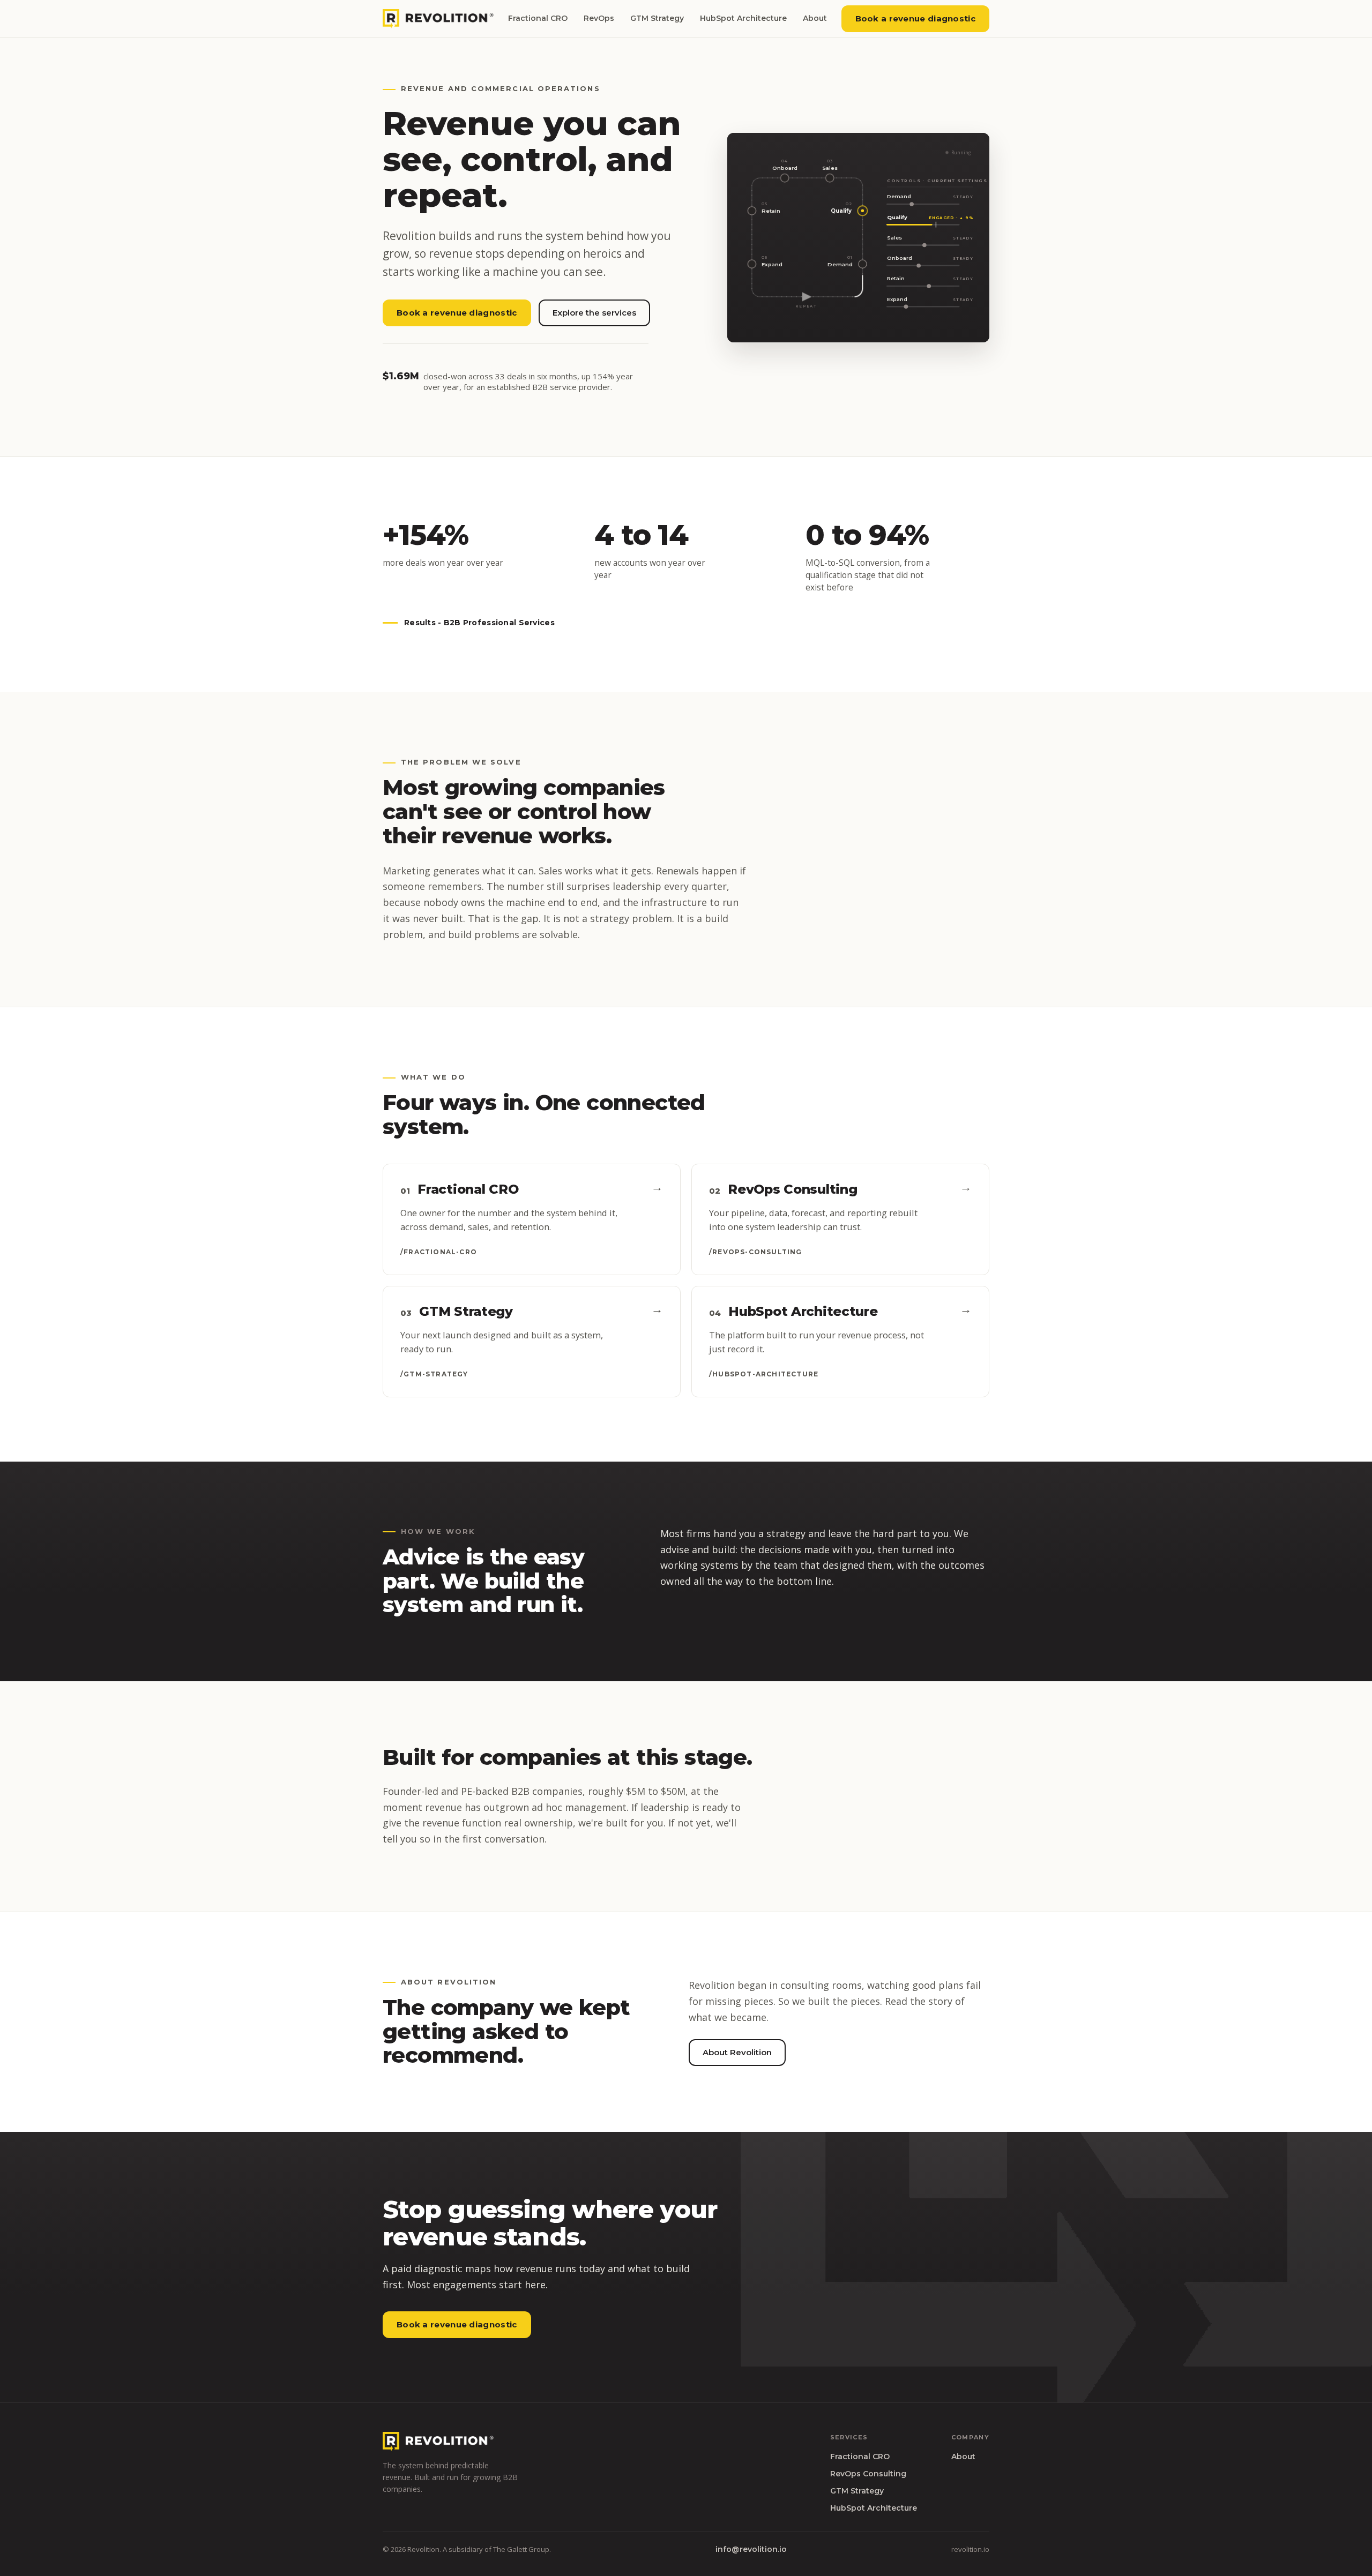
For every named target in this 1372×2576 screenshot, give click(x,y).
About (815, 18)
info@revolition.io (751, 2549)
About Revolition (737, 2052)
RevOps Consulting (868, 2474)
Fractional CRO (538, 18)
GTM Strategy (657, 18)
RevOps (599, 18)
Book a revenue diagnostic (916, 18)
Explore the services (594, 313)
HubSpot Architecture (743, 18)
